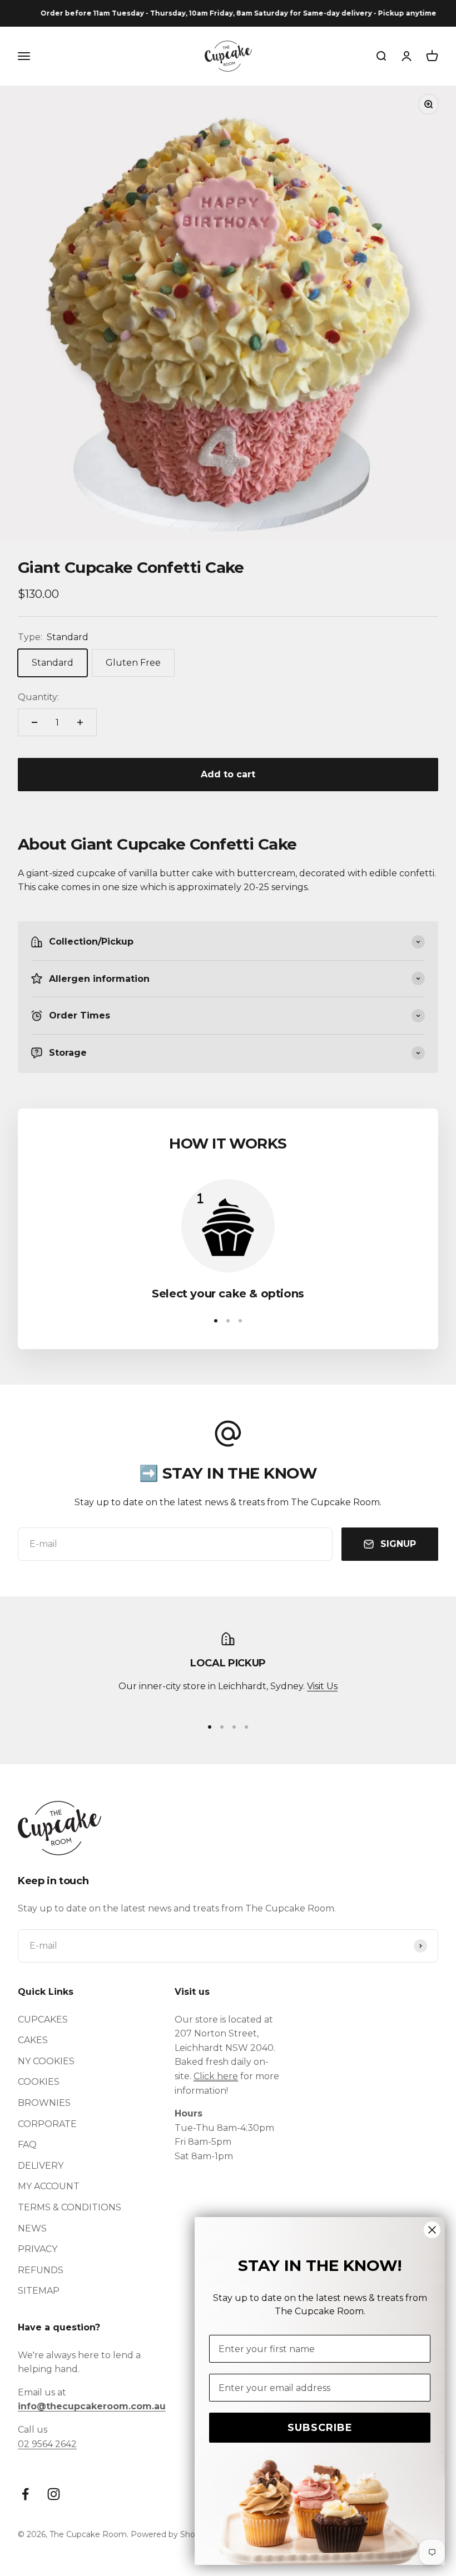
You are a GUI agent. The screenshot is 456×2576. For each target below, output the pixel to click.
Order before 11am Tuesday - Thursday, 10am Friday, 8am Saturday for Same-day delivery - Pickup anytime (224, 13)
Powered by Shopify (170, 2534)
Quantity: (38, 697)
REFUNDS (41, 2270)
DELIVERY (41, 2166)
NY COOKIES (46, 2061)
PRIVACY (38, 2249)
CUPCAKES (43, 2020)
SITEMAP (39, 2291)
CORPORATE (47, 2124)
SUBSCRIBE (320, 2428)
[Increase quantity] (80, 722)
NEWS (32, 2228)
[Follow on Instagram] (54, 2494)
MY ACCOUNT (49, 2186)
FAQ (27, 2145)
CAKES (33, 2040)
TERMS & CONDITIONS (70, 2207)
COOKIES (39, 2082)
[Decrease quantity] (34, 722)
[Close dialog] (432, 2230)
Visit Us (322, 1686)
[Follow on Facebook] (25, 2494)
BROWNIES (44, 2103)
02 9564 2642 (47, 2444)
